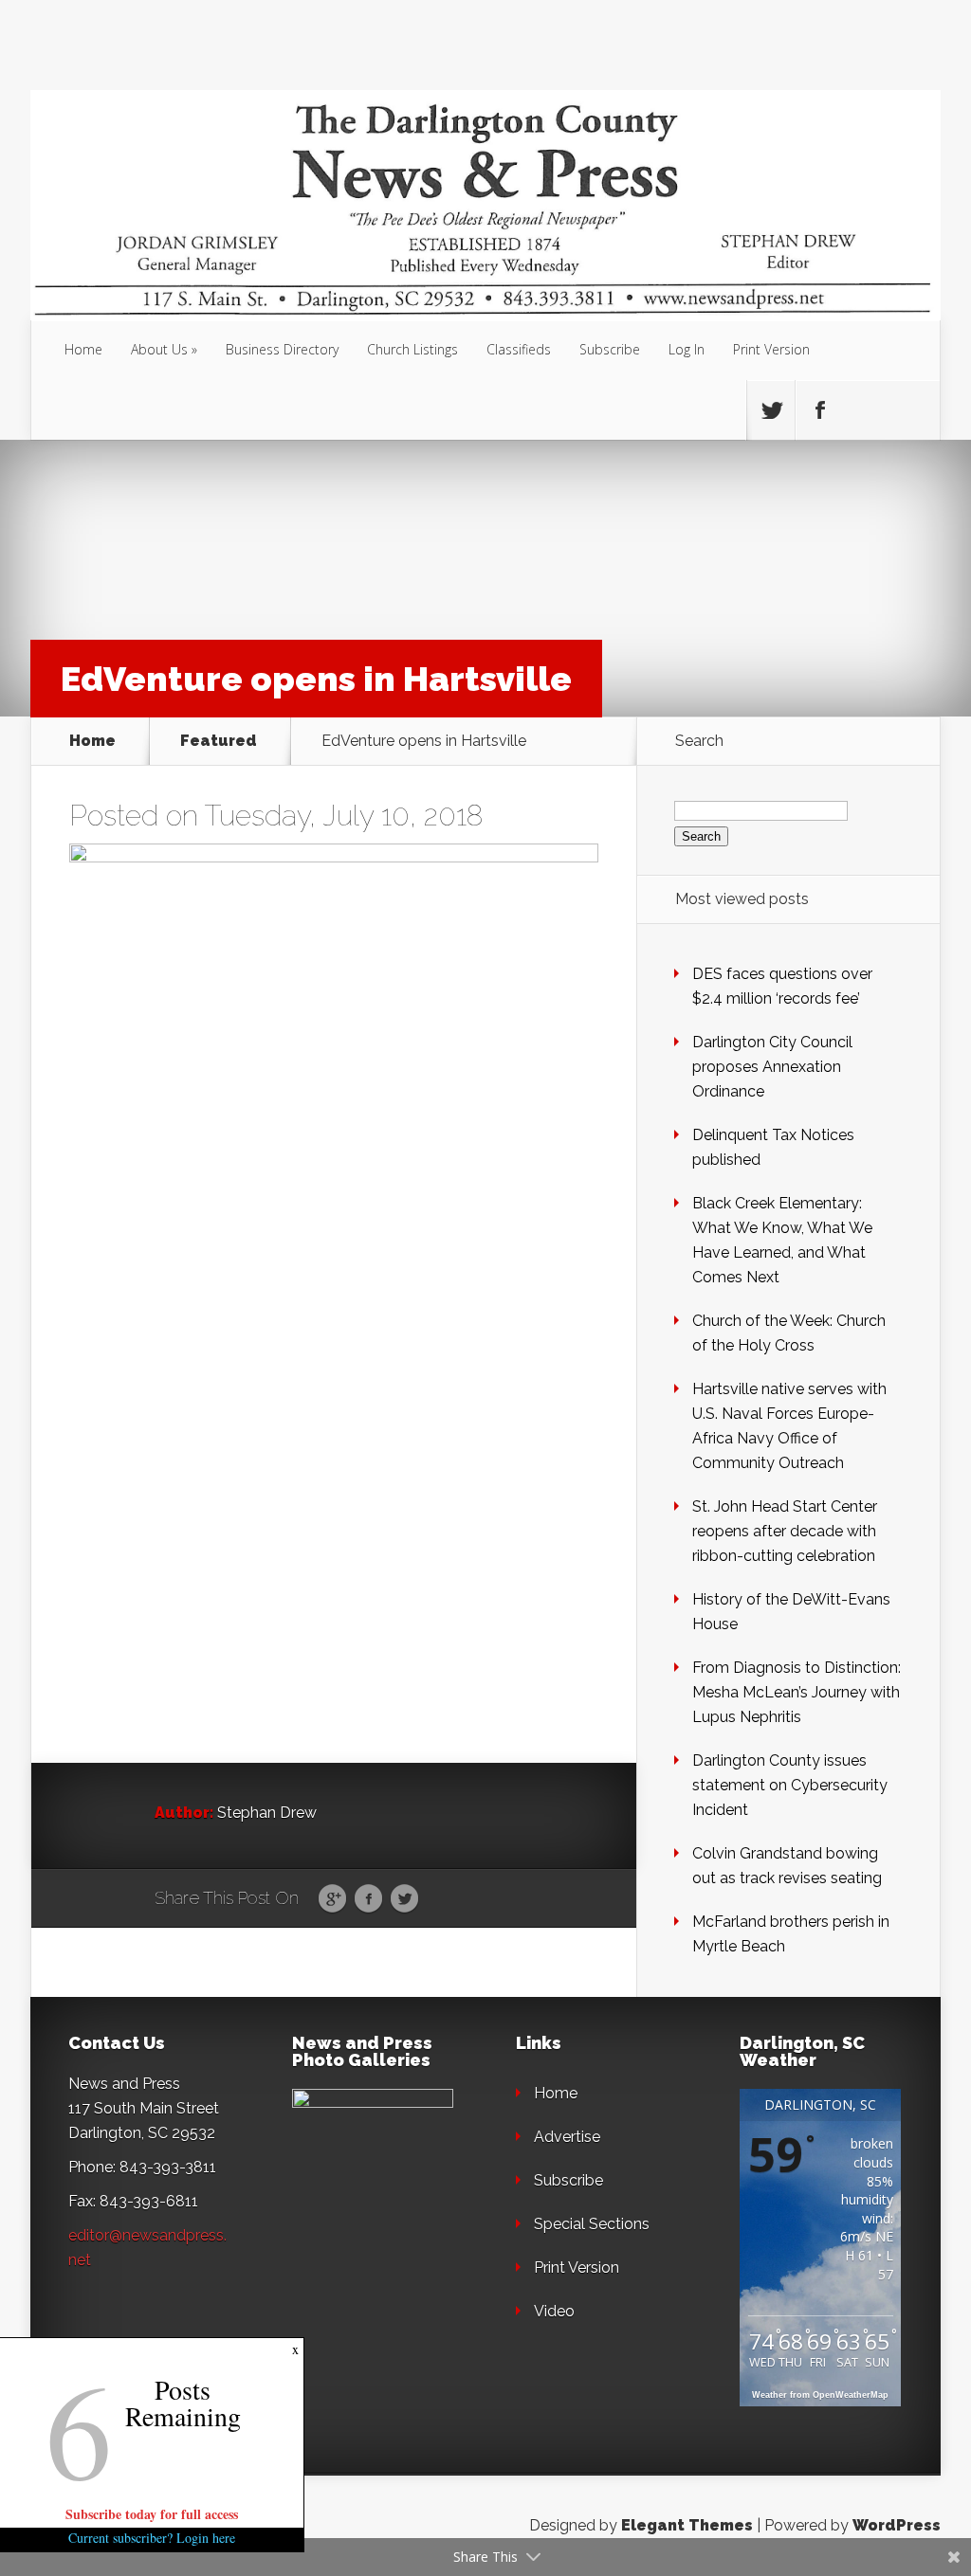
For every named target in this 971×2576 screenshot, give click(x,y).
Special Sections (592, 2224)
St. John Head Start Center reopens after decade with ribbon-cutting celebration (785, 1531)
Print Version (771, 349)
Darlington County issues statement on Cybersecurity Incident (790, 1785)
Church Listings (412, 349)
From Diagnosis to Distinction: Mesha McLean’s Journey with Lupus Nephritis (797, 1692)
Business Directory (282, 349)
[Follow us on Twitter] (771, 410)
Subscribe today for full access (152, 2514)
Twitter (404, 1899)
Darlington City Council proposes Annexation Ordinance (772, 1067)
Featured (219, 741)
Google (332, 1899)
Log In (687, 349)
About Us (159, 349)
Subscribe (610, 349)
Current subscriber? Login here (152, 2538)
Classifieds (519, 349)
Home (83, 349)
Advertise (567, 2137)
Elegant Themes (687, 2525)
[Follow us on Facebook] (819, 410)
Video (554, 2311)
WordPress (897, 2525)
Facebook (368, 1899)
